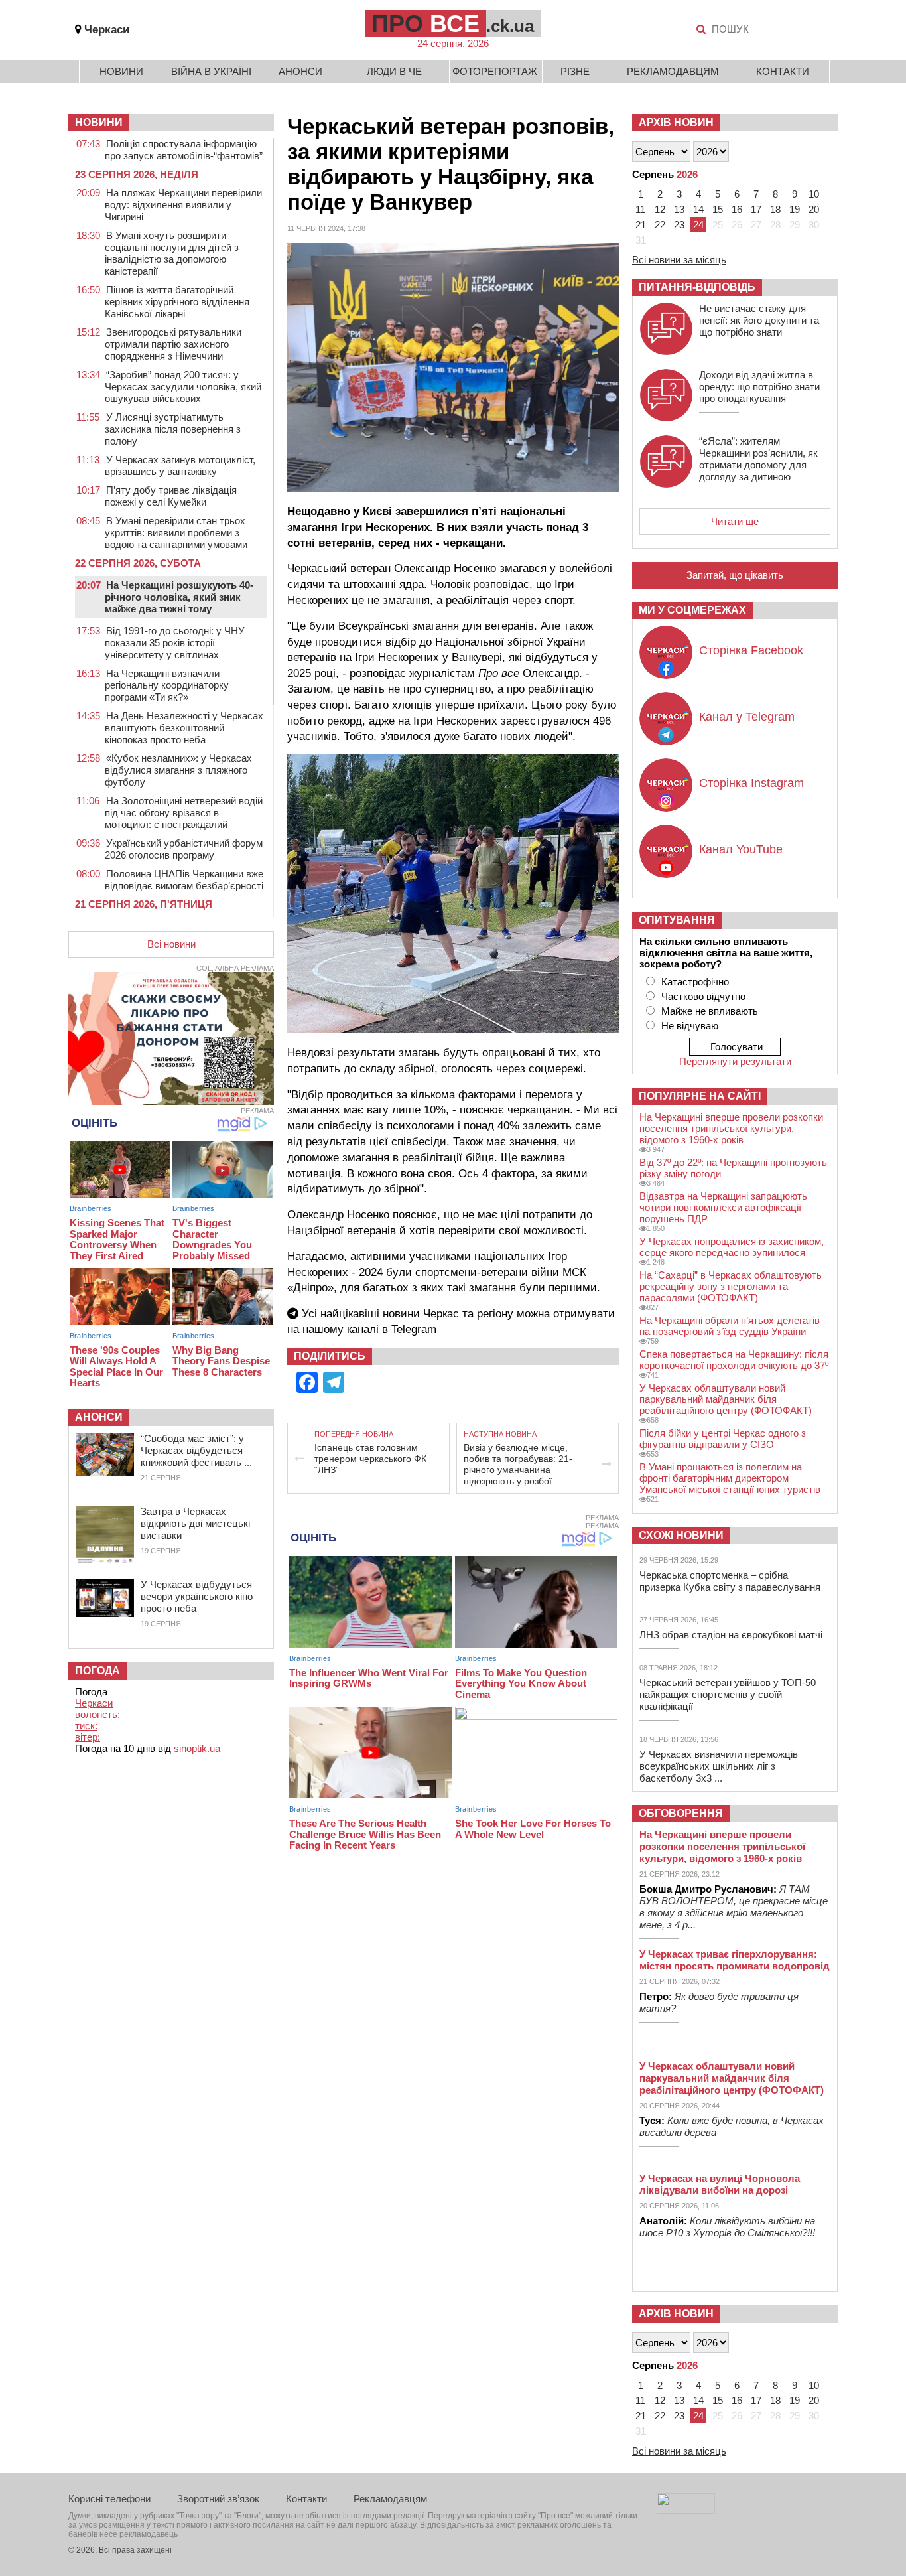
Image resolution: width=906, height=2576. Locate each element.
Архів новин (676, 122)
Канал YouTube (741, 849)
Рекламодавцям (673, 71)
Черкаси (107, 30)
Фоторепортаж (495, 71)
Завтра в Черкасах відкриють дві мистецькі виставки (195, 1523)
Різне (575, 71)
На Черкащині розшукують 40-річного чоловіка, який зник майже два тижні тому (179, 597)
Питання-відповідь (697, 287)
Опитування (677, 920)
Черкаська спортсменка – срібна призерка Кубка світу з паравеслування (730, 1581)
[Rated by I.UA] (686, 2510)
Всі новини (171, 944)
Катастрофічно (695, 982)
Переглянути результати (735, 1061)
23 (679, 225)
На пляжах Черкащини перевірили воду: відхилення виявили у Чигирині (183, 205)
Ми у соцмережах (692, 610)
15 (718, 209)
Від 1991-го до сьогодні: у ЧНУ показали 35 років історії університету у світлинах (175, 643)
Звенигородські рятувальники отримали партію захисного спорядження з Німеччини (173, 344)
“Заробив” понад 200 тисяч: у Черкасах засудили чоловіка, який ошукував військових (183, 387)
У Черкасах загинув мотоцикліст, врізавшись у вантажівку (180, 465)
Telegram (414, 1329)
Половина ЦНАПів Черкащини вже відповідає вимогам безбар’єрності (184, 880)
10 (814, 194)
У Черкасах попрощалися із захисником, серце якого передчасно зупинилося (732, 1247)
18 (775, 209)
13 (679, 209)
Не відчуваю (690, 1026)
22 (660, 225)
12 (660, 209)
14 (698, 209)
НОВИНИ (99, 122)
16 (737, 209)
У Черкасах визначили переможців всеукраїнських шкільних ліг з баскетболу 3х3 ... (719, 1766)
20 (814, 209)
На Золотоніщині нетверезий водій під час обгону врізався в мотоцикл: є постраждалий (184, 813)
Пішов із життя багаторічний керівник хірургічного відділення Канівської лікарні (177, 302)
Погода (97, 1671)
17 (756, 209)
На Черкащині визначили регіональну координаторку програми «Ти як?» (167, 685)
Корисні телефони (109, 2499)
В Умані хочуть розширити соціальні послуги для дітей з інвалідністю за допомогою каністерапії (172, 253)
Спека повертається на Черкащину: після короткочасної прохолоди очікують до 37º (734, 1360)
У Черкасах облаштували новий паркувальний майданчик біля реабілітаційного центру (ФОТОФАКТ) (726, 1399)
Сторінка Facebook (751, 650)
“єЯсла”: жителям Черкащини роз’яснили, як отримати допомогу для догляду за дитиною (758, 459)
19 (795, 209)
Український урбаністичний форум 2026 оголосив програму (184, 849)
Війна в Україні (211, 71)
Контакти (783, 71)
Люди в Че (394, 71)
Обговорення (681, 1813)
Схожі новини (681, 1535)
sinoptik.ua (197, 1748)
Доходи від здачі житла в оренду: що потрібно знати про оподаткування (759, 387)
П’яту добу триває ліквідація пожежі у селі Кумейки (171, 496)
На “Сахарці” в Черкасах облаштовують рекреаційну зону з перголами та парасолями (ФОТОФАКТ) (731, 1286)
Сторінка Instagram (751, 783)
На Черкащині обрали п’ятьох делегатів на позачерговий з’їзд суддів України (730, 1326)
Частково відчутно (703, 996)
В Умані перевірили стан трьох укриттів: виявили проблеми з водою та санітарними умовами (176, 533)
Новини (121, 71)
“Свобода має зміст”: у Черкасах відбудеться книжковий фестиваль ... (196, 1450)
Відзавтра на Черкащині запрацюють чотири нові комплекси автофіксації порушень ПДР (723, 1207)
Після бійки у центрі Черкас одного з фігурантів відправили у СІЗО (723, 1439)
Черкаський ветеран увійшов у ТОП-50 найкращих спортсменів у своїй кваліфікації (728, 1694)
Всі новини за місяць (679, 260)
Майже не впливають (710, 1011)
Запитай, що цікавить (735, 575)
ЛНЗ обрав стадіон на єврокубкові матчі (731, 1635)
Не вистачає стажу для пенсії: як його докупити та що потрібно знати (759, 320)
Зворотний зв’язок (218, 2499)
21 (641, 225)
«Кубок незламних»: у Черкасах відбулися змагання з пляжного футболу (178, 770)
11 (640, 209)
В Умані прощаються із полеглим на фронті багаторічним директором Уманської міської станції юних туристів (730, 1478)
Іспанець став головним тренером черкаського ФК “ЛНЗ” (370, 1459)
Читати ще (735, 521)
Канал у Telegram (747, 717)
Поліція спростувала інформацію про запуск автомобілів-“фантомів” (184, 150)
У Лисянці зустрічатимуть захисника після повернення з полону (173, 429)
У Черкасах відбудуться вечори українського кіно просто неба (197, 1596)
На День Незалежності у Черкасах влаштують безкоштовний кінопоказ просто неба (184, 728)
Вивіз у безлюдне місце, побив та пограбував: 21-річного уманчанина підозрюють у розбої (518, 1464)
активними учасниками (411, 1256)
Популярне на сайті (700, 1096)
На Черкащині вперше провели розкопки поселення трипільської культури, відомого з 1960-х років (731, 1128)
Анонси (300, 71)
